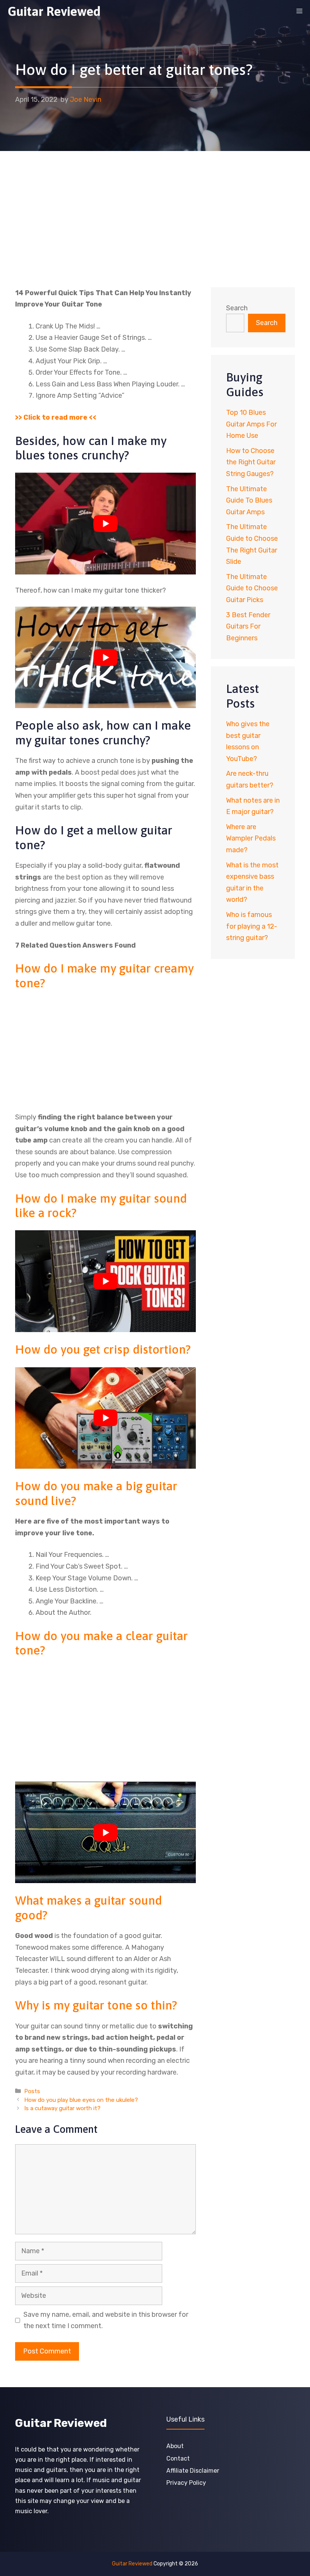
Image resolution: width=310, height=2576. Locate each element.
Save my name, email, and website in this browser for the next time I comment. (106, 2320)
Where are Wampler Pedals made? (251, 838)
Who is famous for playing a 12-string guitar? (252, 926)
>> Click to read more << (56, 417)
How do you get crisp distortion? (103, 1349)
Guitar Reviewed (54, 11)
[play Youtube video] (105, 524)
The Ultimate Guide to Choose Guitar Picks (252, 588)
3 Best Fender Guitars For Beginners (248, 626)
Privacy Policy (186, 2483)
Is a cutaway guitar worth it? (62, 2108)
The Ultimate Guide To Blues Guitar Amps (249, 500)
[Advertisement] (155, 208)
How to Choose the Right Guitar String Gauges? (251, 462)
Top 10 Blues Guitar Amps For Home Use (251, 424)
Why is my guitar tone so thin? (96, 2005)
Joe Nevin (86, 100)
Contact (178, 2458)
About (175, 2446)
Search (237, 308)
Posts (32, 2091)
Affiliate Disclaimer (193, 2471)
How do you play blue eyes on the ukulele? (81, 2100)
